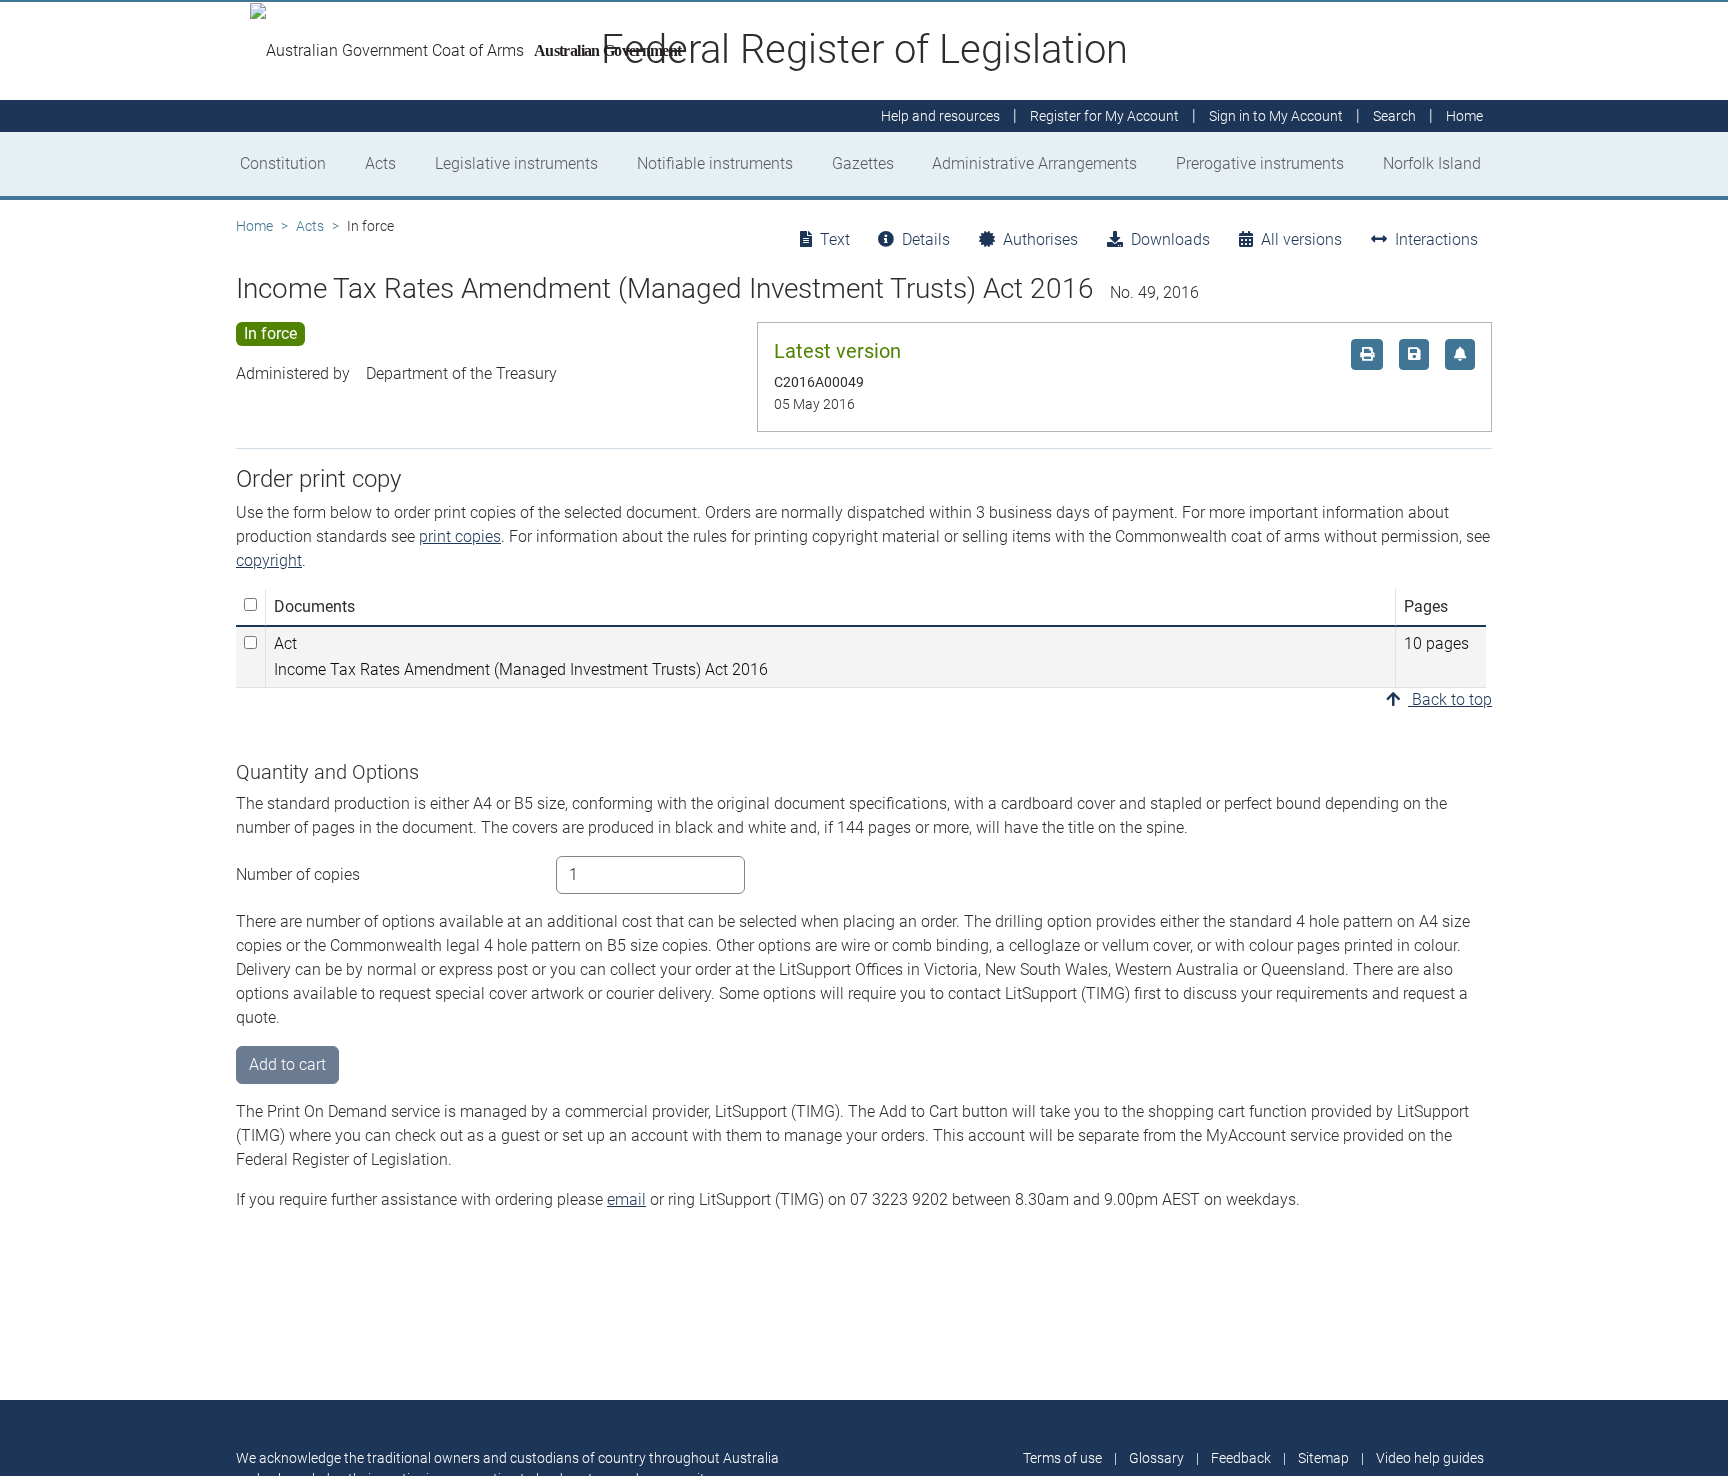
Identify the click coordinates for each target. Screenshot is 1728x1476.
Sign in (1276, 116)
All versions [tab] (1301, 239)
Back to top (1450, 699)
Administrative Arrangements (1034, 163)
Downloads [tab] (1170, 239)
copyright (269, 560)
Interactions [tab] (1436, 239)
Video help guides (1430, 1458)
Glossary (1156, 1458)
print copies (460, 536)
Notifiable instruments (715, 163)
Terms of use (1062, 1458)
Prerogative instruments (1260, 163)
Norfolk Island (1432, 163)
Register (1104, 116)
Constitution (283, 163)
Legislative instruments (516, 163)
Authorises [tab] (1040, 239)
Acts (380, 163)
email (626, 1199)
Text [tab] (835, 239)
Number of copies (298, 874)
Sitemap (1323, 1458)
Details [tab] (926, 239)
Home (254, 226)
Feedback (1241, 1458)
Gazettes (863, 163)
